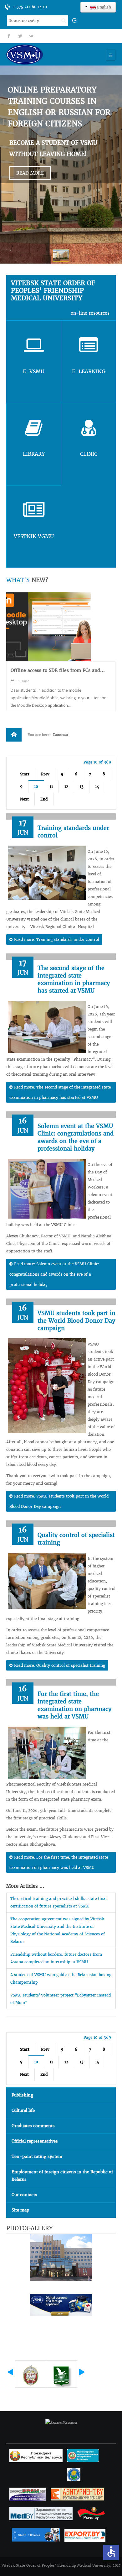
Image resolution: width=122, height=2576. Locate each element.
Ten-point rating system (37, 2156)
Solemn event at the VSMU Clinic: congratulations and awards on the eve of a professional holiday (76, 1137)
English (103, 7)
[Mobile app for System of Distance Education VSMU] (48, 627)
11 (51, 787)
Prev (45, 774)
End (44, 799)
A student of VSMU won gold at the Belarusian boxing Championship (61, 1978)
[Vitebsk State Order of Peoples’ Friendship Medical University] (42, 54)
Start (25, 774)
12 (66, 787)
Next (24, 799)
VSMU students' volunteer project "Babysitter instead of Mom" (61, 1999)
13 (82, 787)
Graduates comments (33, 2126)
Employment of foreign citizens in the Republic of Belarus (62, 2176)
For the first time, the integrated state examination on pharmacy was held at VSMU (74, 1705)
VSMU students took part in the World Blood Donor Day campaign (76, 1321)
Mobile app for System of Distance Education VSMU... (61, 674)
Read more (30, 173)
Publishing (22, 2095)
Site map (20, 2210)
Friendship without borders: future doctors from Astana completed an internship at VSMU (56, 1958)
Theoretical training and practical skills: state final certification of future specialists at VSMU (58, 1902)
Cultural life (23, 2110)
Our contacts (24, 2195)
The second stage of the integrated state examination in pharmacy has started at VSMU (74, 979)
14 (97, 787)
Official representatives (35, 2141)
